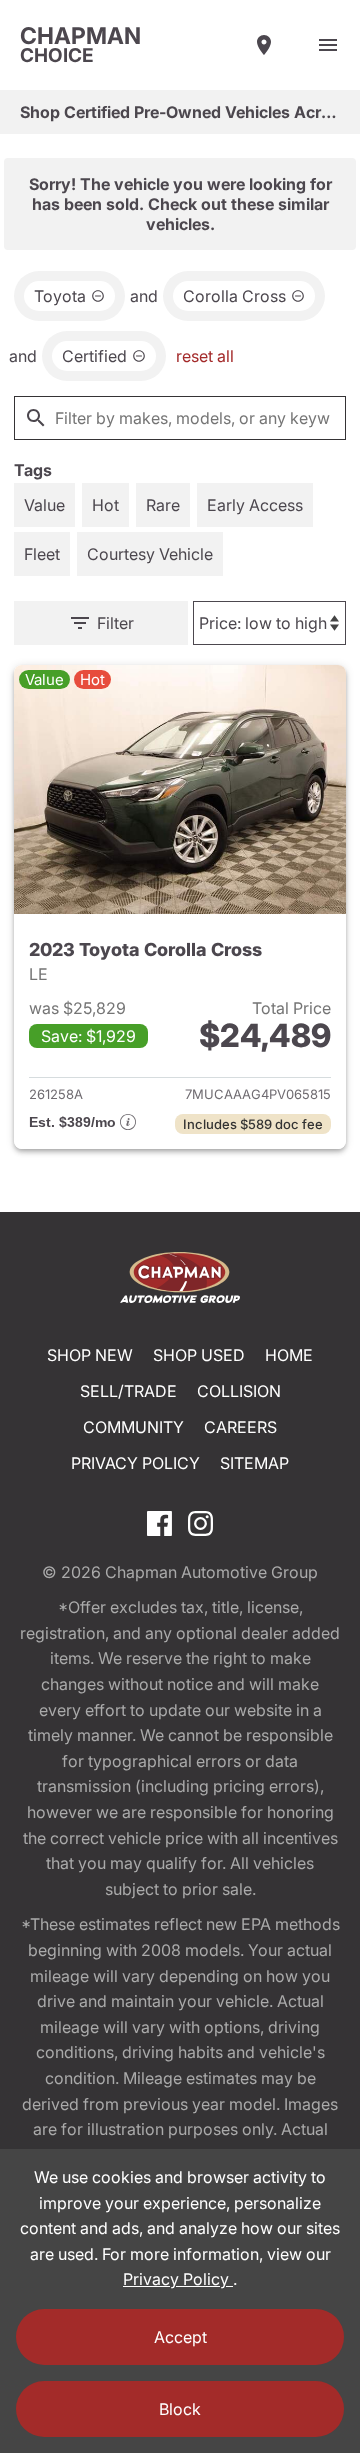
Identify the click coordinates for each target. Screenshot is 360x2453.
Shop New (90, 1355)
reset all (205, 356)
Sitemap (254, 1463)
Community (133, 1427)
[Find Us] (264, 45)
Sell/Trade (128, 1391)
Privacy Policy (135, 1463)
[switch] (328, 45)
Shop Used (199, 1355)
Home (289, 1355)
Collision (239, 1391)
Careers (240, 1427)
